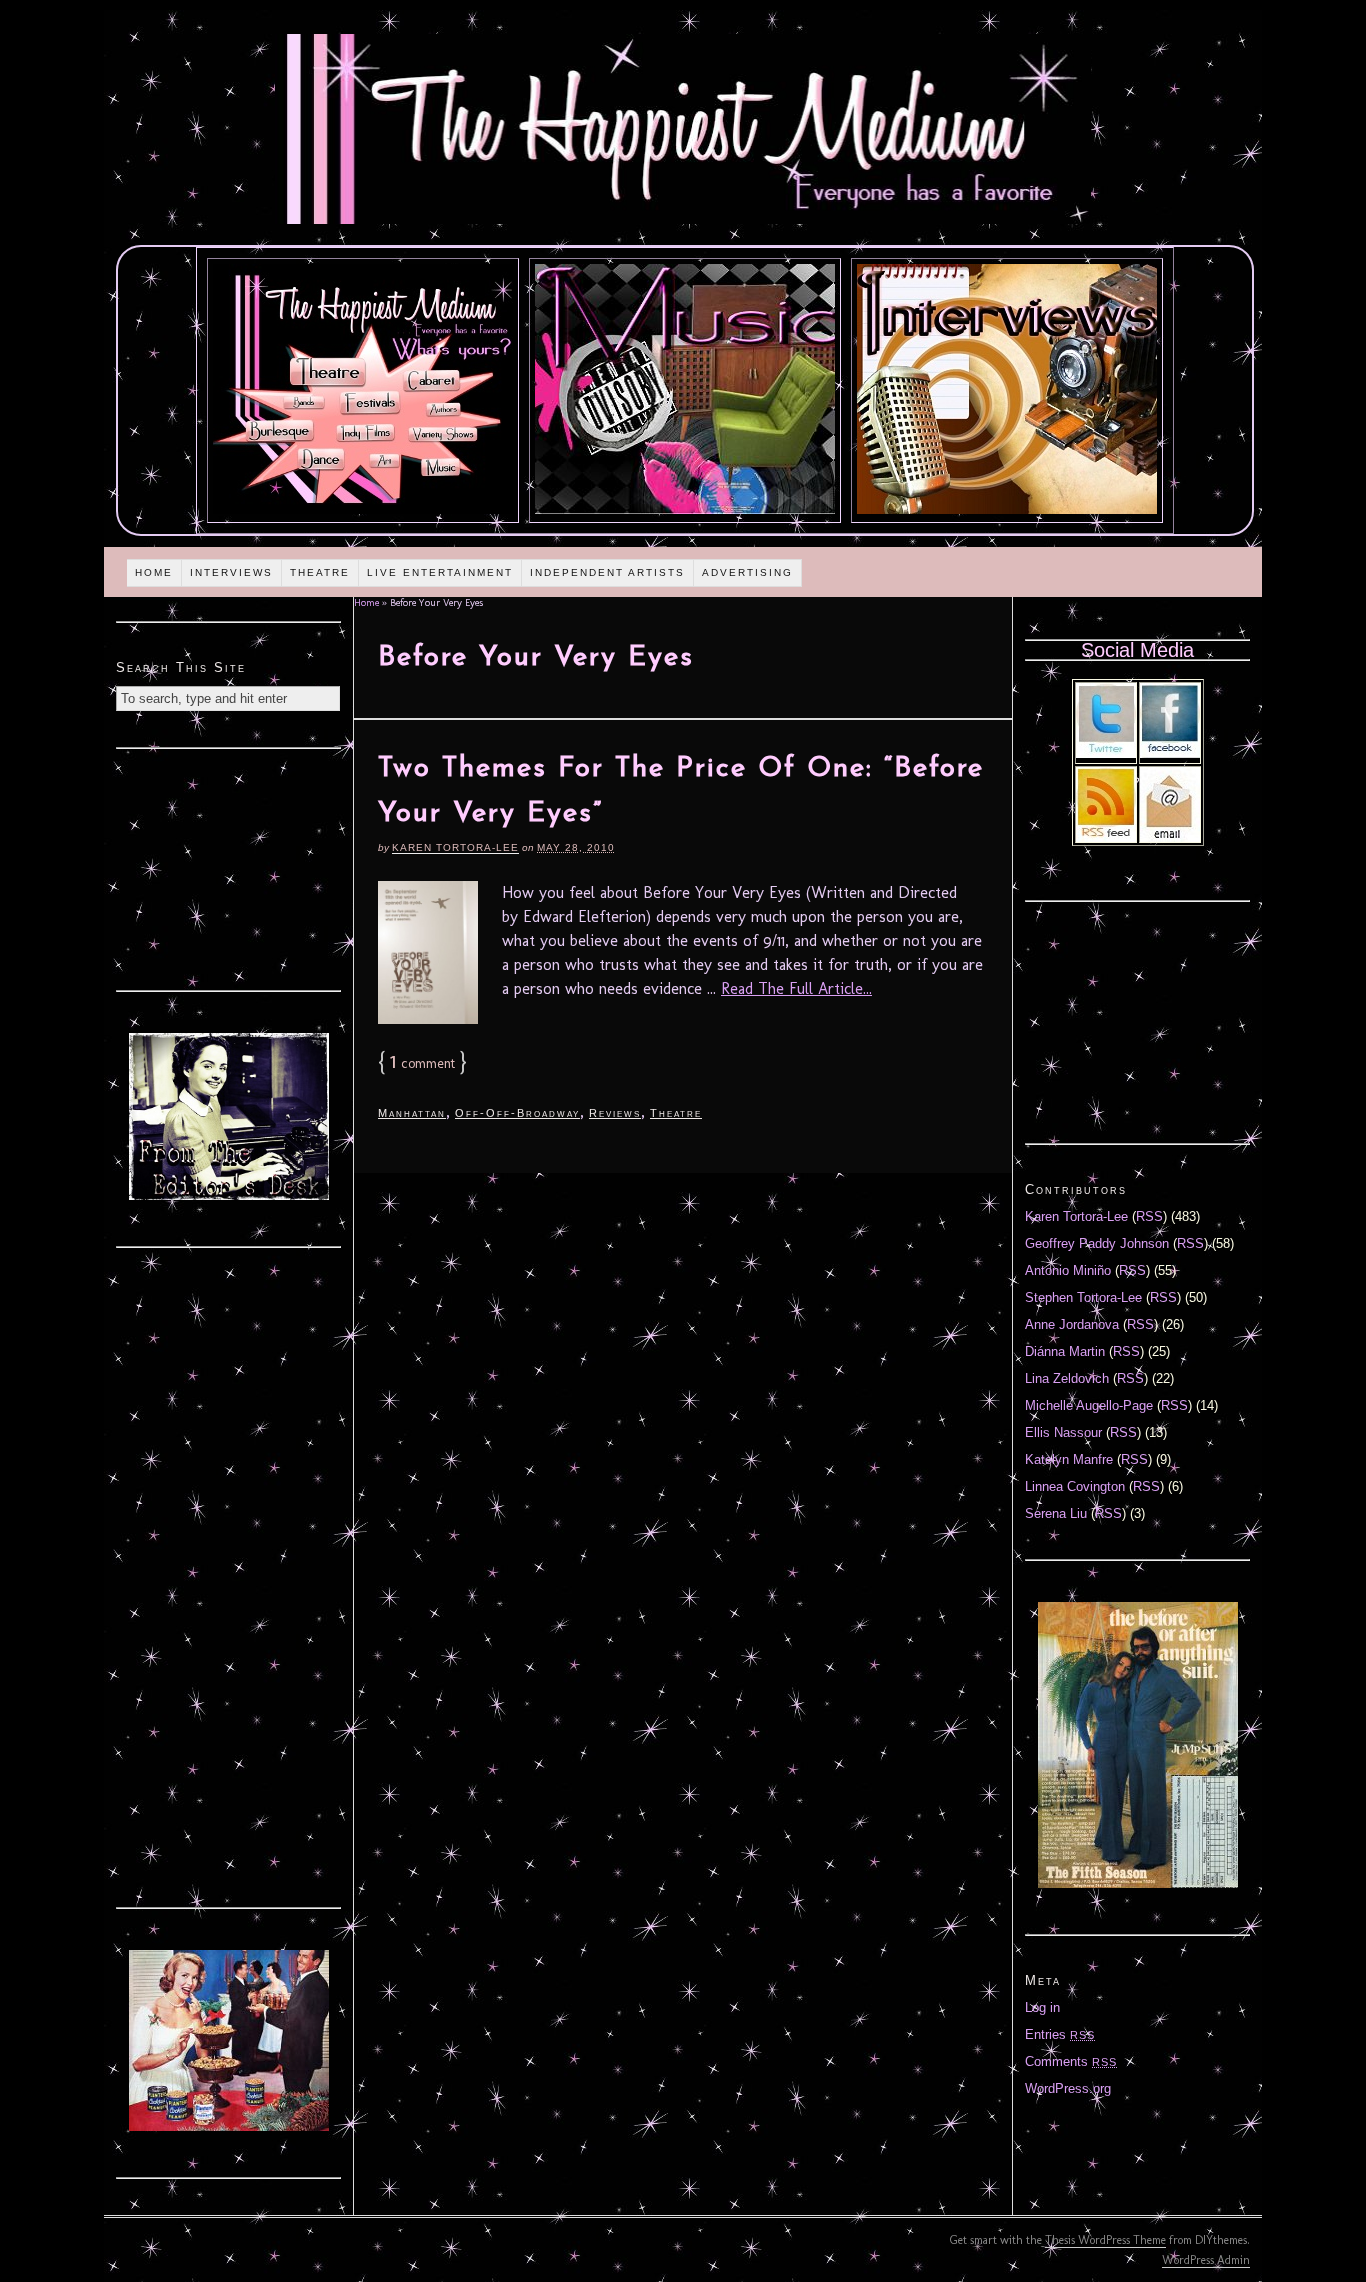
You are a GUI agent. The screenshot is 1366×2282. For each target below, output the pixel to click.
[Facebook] (1170, 753)
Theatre (320, 572)
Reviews (615, 1113)
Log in (1042, 2007)
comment (422, 1063)
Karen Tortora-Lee (455, 847)
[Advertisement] (229, 867)
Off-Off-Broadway (517, 1113)
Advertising (747, 572)
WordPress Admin (1206, 2260)
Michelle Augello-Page (1089, 1405)
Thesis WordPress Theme (1105, 2240)
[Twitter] (1106, 753)
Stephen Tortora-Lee (1083, 1297)
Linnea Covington (1075, 1486)
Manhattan (412, 1113)
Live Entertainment (440, 572)
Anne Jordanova (1072, 1324)
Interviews (231, 572)
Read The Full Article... (796, 988)
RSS (1149, 1216)
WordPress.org (1068, 2088)
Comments (1071, 2061)
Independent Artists (607, 572)
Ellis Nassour (1063, 1432)
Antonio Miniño (1068, 1270)
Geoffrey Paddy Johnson (1097, 1243)
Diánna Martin (1065, 1351)
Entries (1060, 2034)
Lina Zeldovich (1067, 1378)
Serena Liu (1056, 1513)
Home (154, 572)
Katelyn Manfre (1069, 1459)
